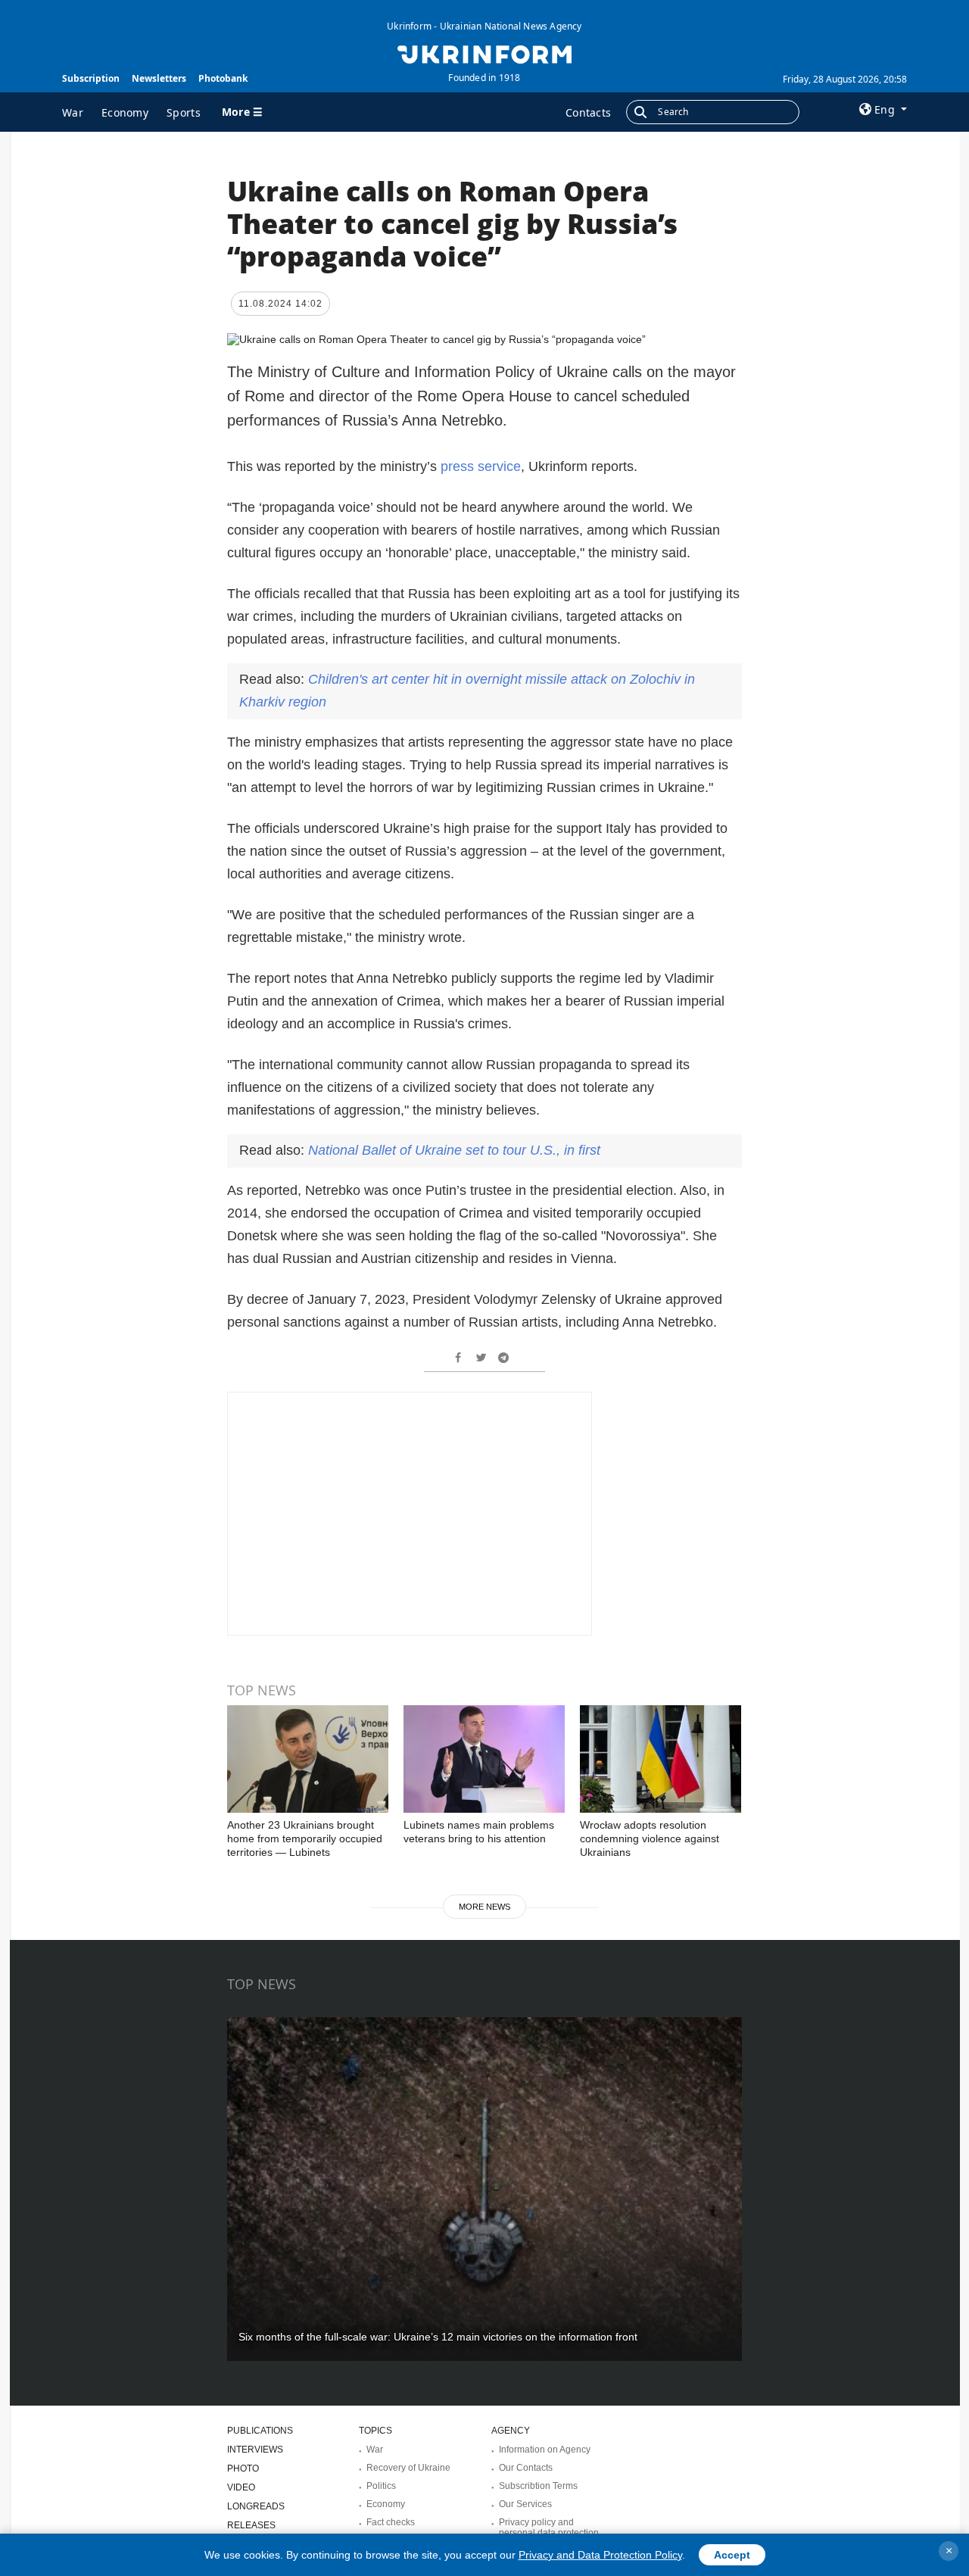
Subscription (91, 78)
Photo (243, 2468)
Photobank (223, 78)
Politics (381, 2486)
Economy (125, 112)
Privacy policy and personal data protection (549, 2528)
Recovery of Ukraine (408, 2468)
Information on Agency (545, 2450)
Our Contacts (526, 2468)
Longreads (256, 2506)
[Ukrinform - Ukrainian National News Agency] (484, 53)
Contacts (588, 112)
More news (484, 1907)
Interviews (255, 2450)
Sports (184, 112)
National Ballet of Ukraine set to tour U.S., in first (454, 1150)
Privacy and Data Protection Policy (600, 2555)
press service (481, 466)
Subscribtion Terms (538, 2486)
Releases (251, 2525)
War (73, 112)
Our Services (525, 2504)
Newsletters (159, 78)
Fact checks (391, 2522)
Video (241, 2487)
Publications (260, 2431)
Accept (732, 2555)
